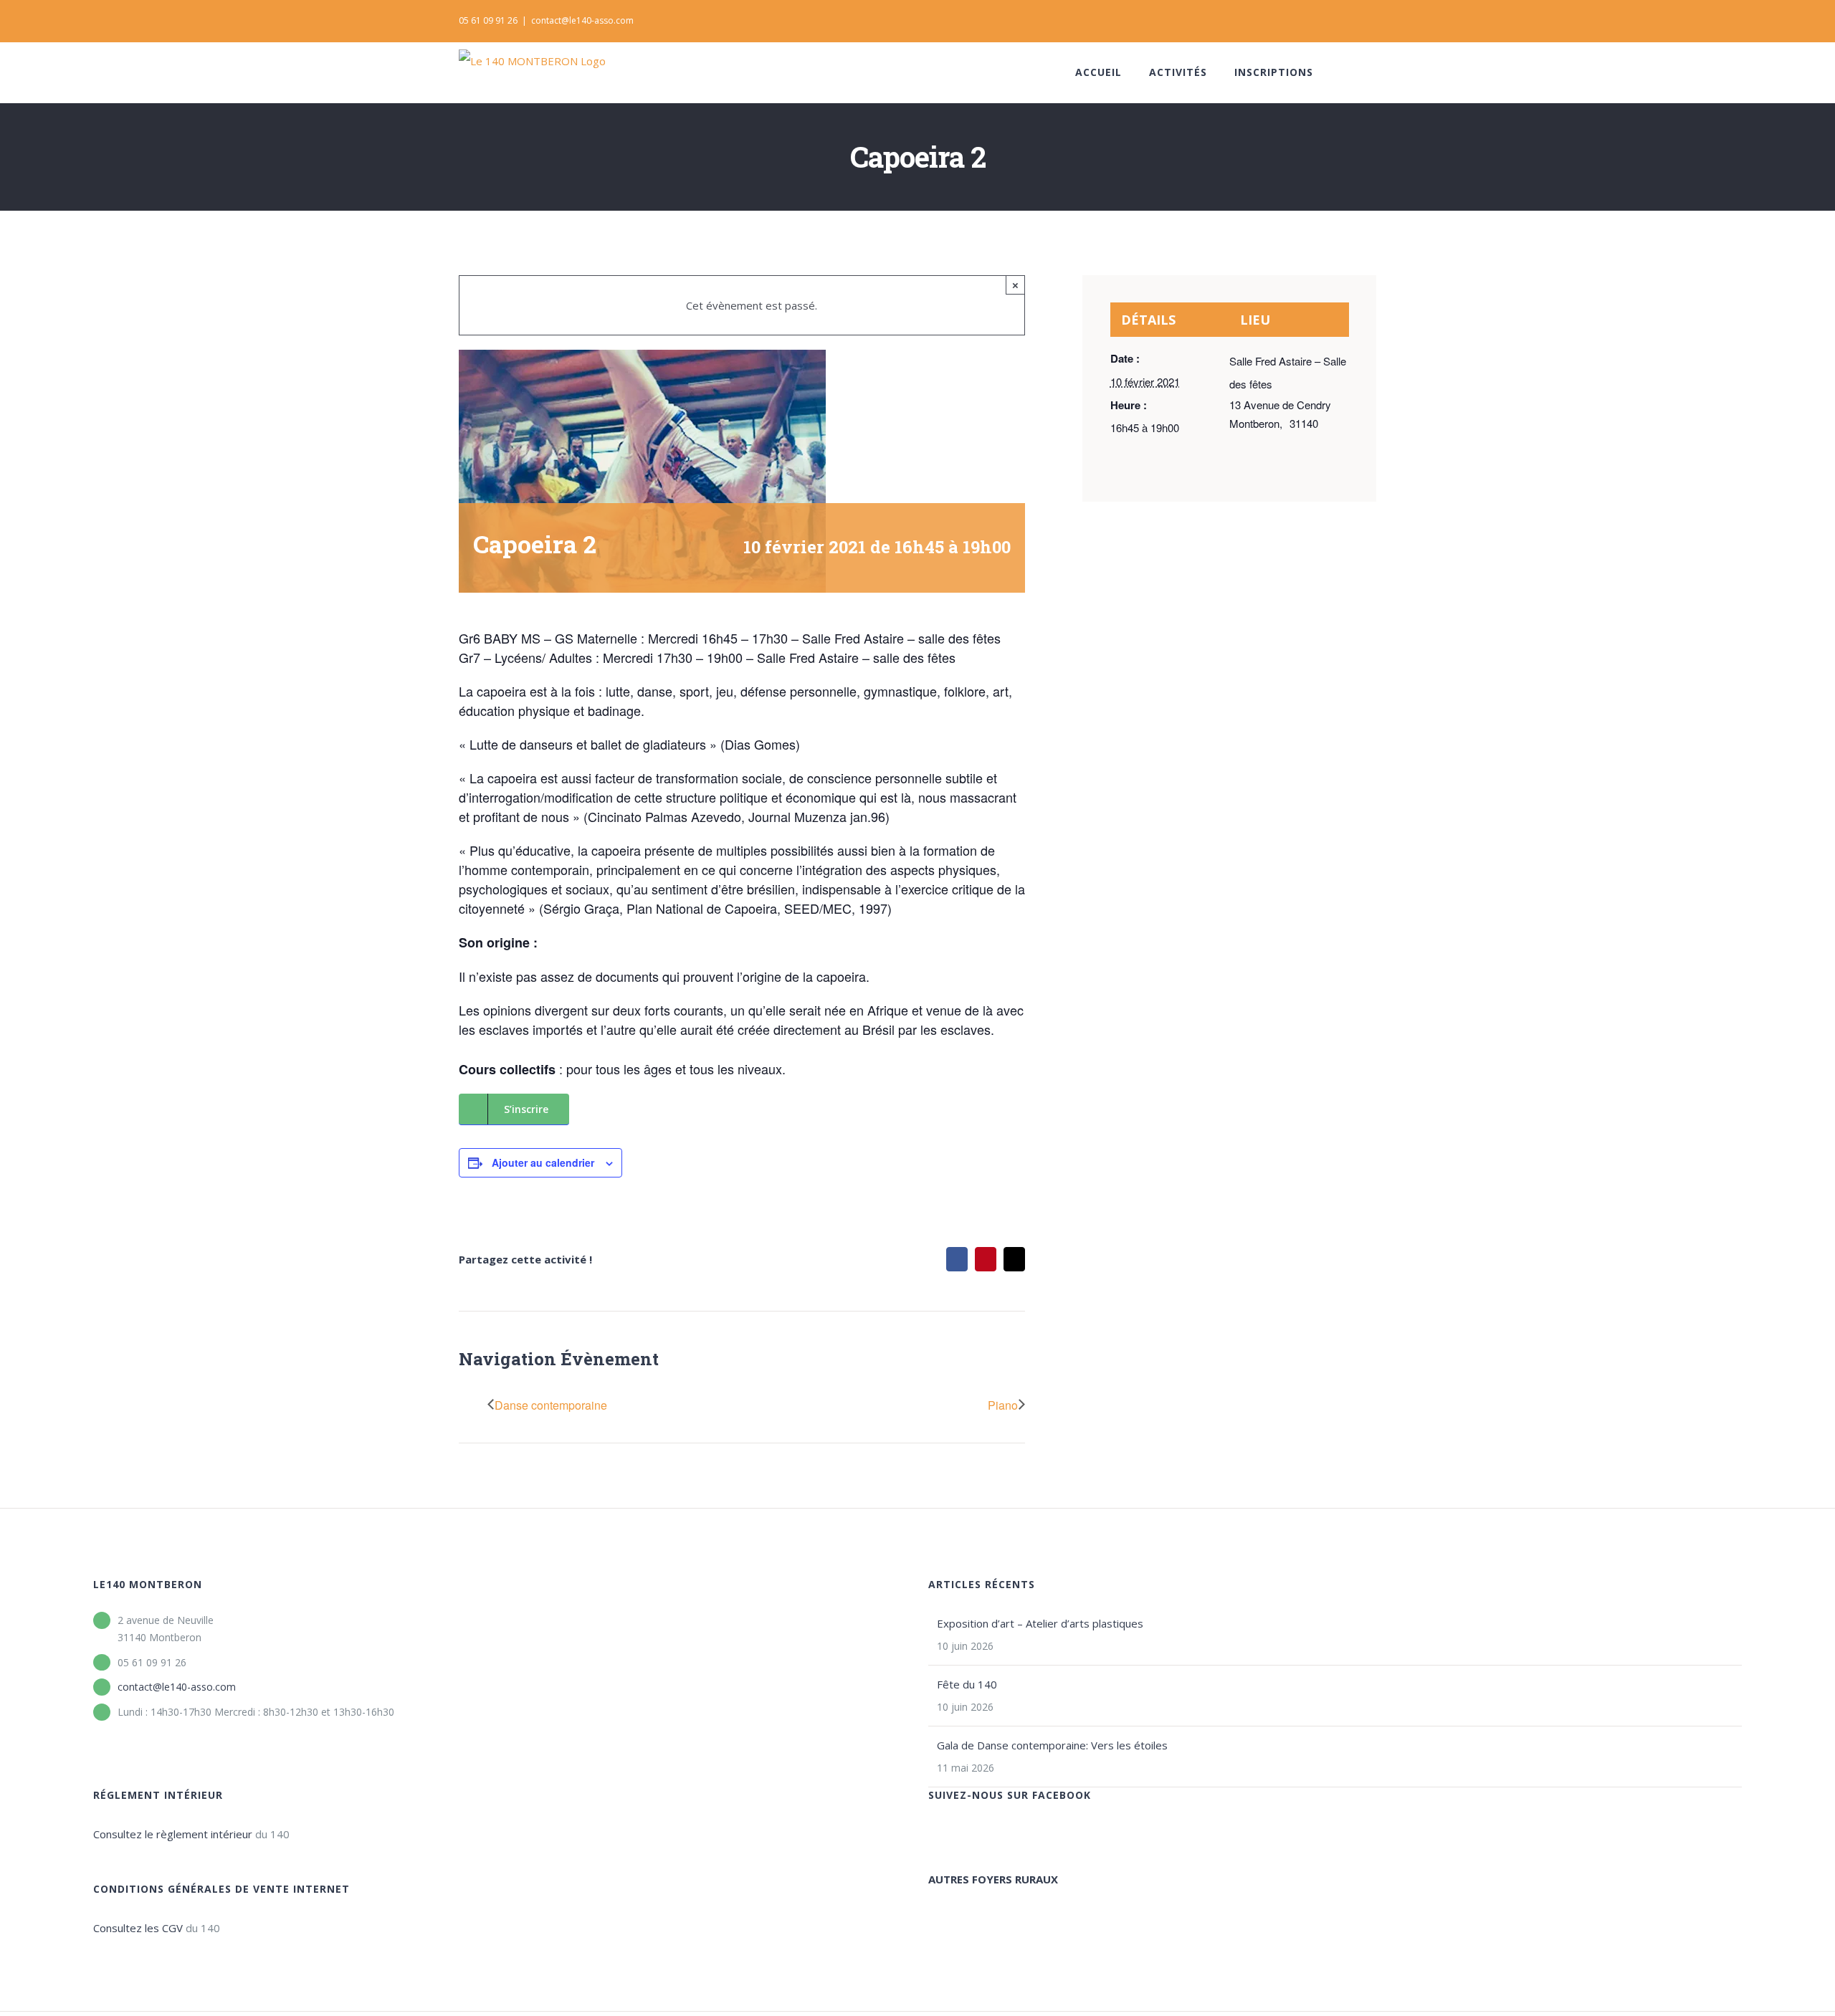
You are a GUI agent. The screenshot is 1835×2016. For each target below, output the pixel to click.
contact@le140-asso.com (582, 20)
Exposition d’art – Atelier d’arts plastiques (1040, 1623)
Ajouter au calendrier (543, 1162)
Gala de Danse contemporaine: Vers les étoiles (1052, 1745)
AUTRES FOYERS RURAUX (993, 1879)
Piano (1003, 1405)
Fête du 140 (967, 1684)
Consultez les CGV (138, 1928)
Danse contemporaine (551, 1405)
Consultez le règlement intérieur (173, 1834)
